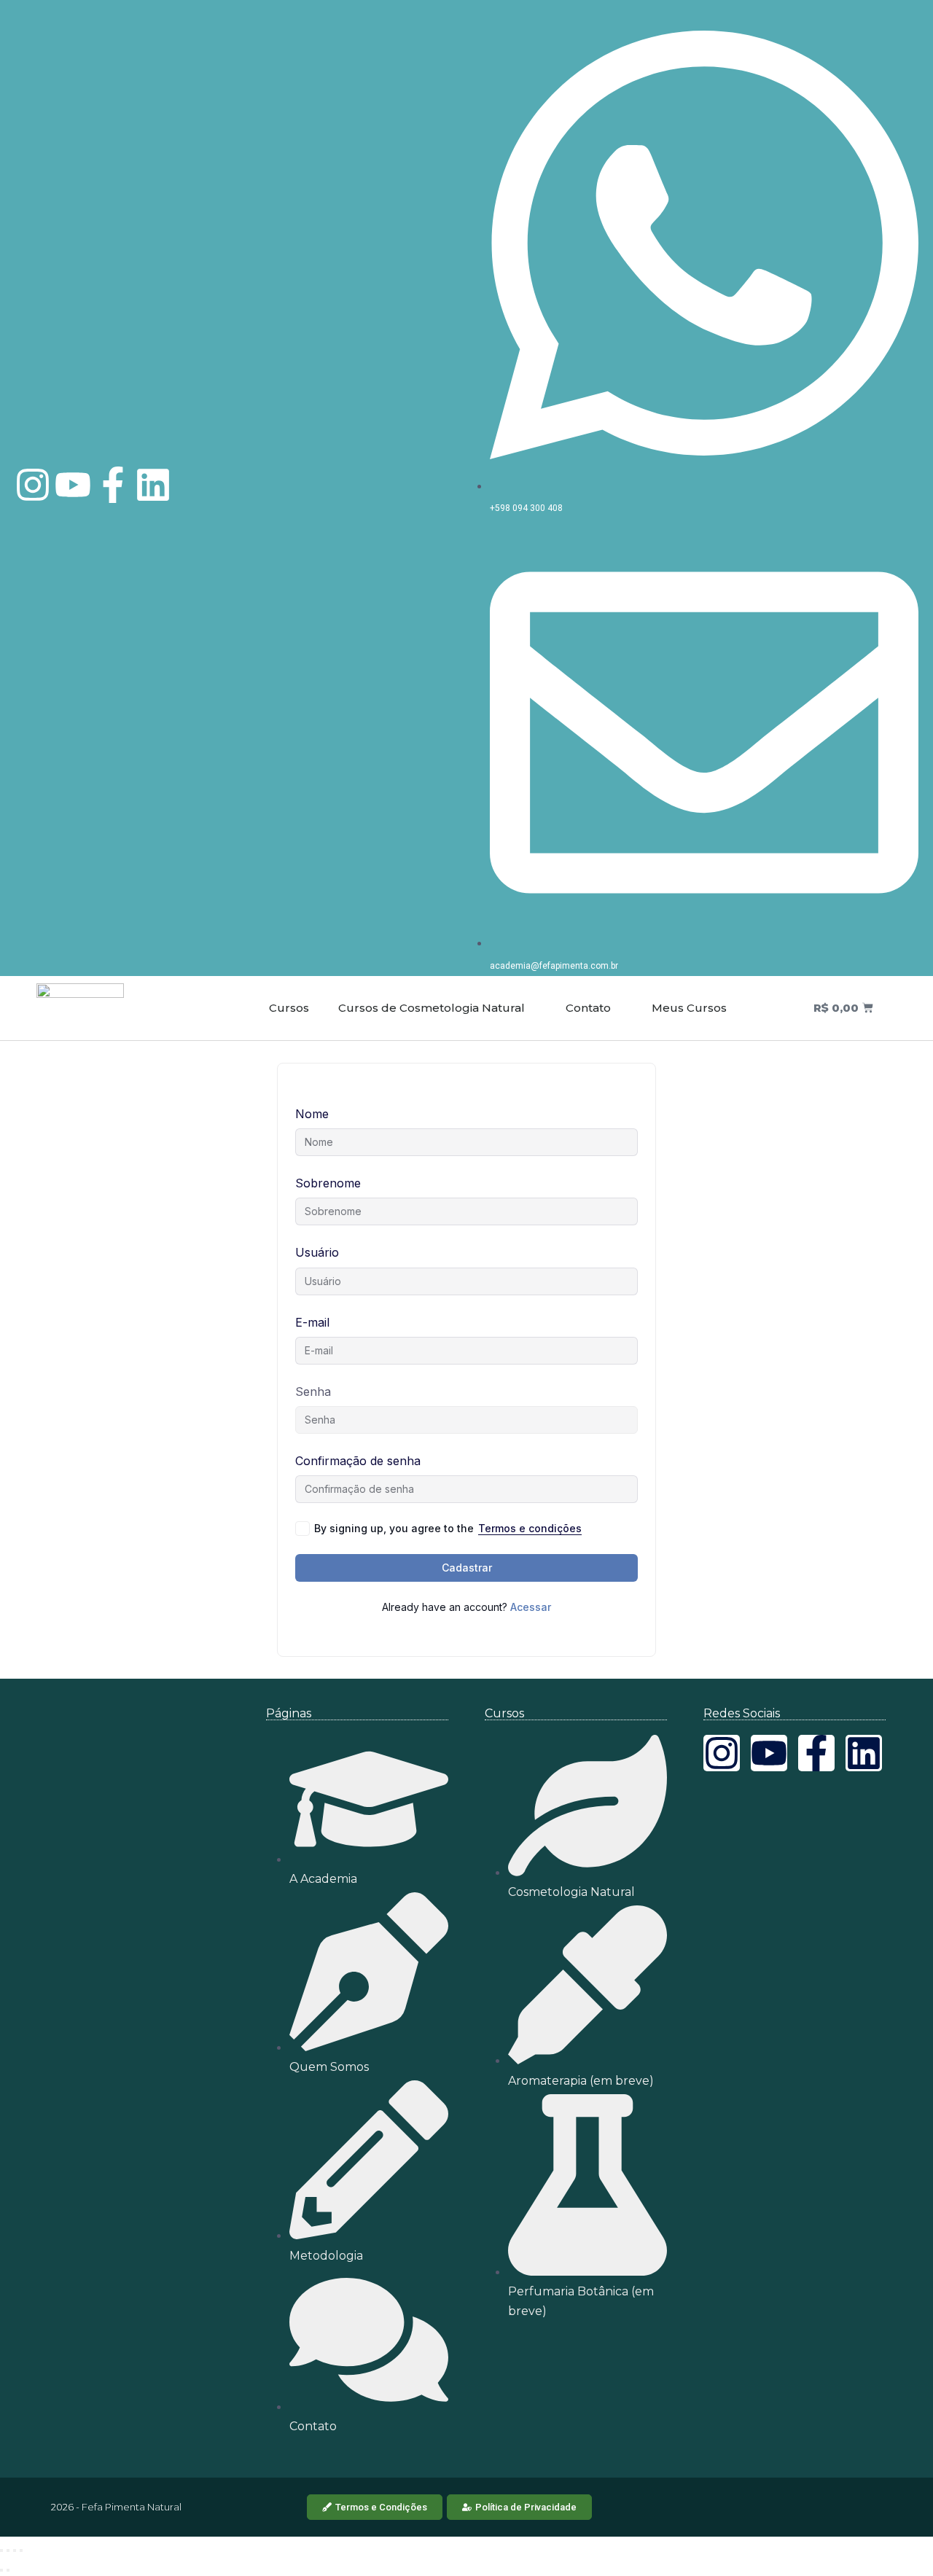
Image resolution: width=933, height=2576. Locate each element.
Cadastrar (467, 1568)
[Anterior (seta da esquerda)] (1, 2570)
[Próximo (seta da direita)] (8, 2570)
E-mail (312, 1322)
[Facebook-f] (113, 485)
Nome (312, 1114)
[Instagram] (33, 485)
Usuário (317, 1252)
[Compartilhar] (15, 2550)
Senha (313, 1392)
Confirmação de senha (358, 1461)
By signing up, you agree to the (448, 1528)
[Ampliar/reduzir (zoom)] (1, 2550)
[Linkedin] (153, 485)
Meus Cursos (688, 1008)
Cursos (289, 1008)
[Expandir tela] (8, 2550)
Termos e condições (530, 1528)
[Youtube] (73, 485)
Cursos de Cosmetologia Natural (432, 1008)
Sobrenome (328, 1183)
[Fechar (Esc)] (21, 2550)
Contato (587, 1008)
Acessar (531, 1607)
